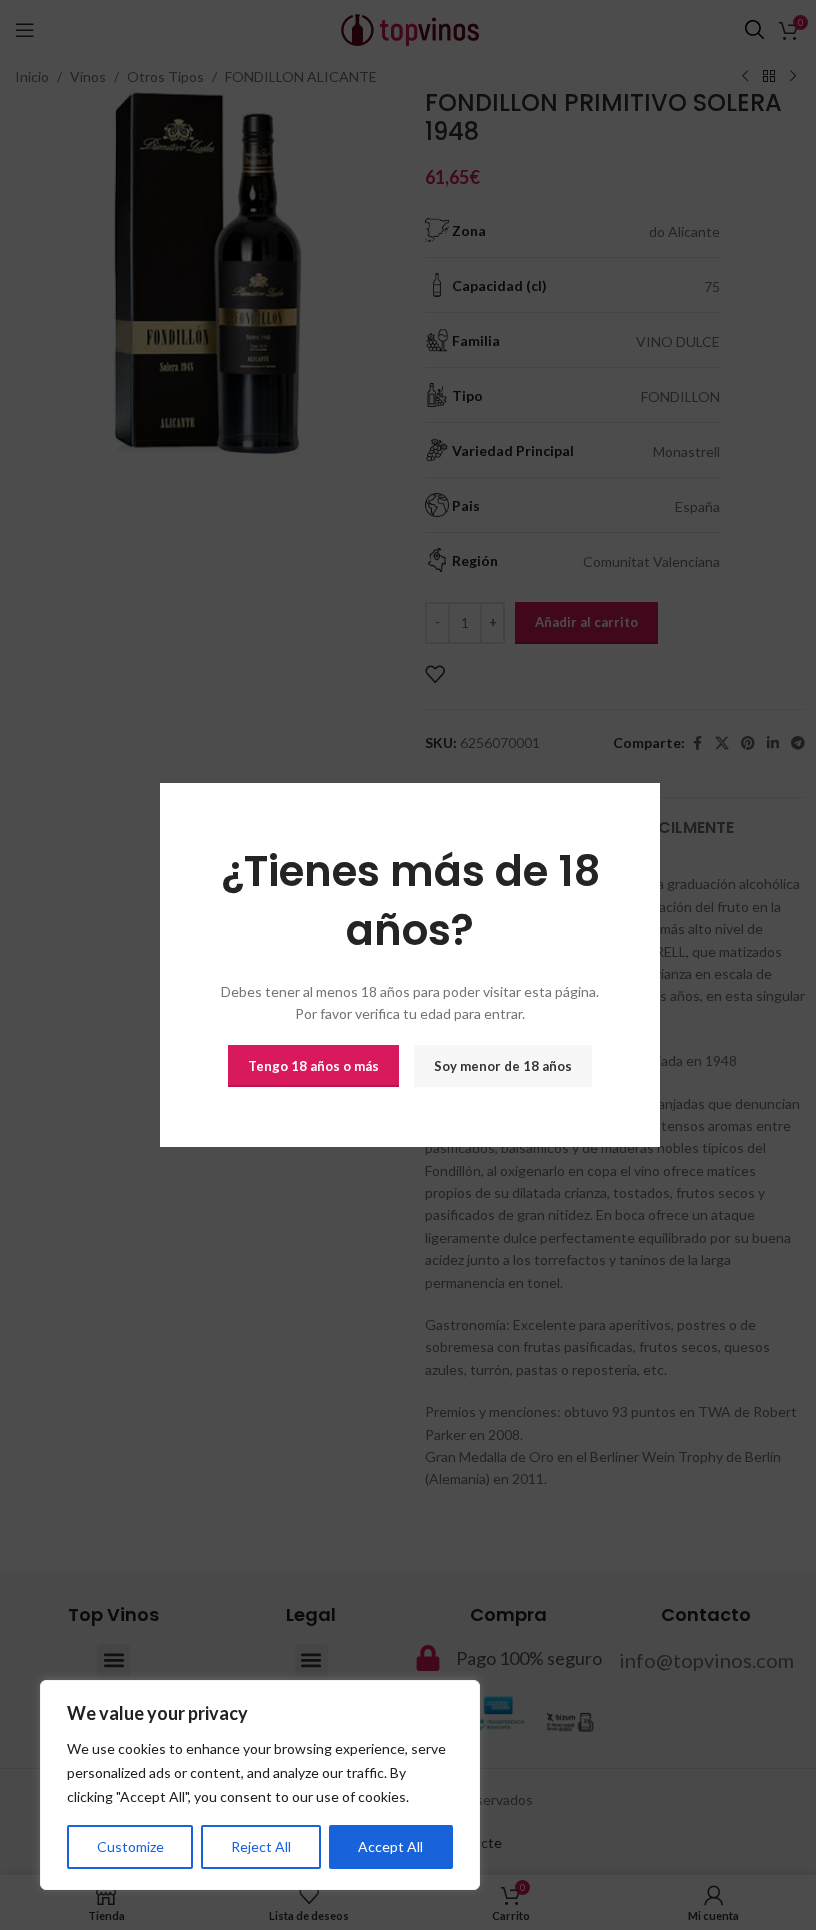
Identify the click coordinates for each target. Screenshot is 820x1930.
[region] (260, 1785)
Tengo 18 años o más (313, 1065)
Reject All (261, 1846)
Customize (130, 1846)
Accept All (390, 1846)
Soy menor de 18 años (503, 1065)
